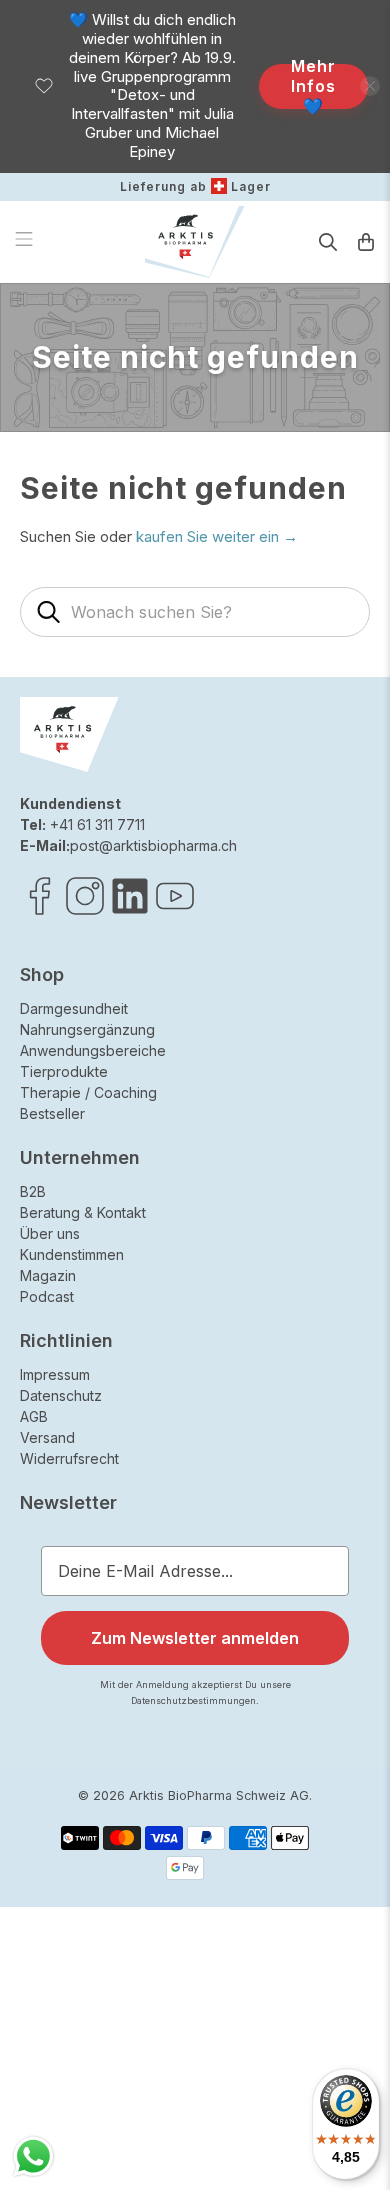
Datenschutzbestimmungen (305, 1241)
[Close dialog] (368, 999)
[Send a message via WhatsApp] (33, 2156)
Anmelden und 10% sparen (257, 1219)
